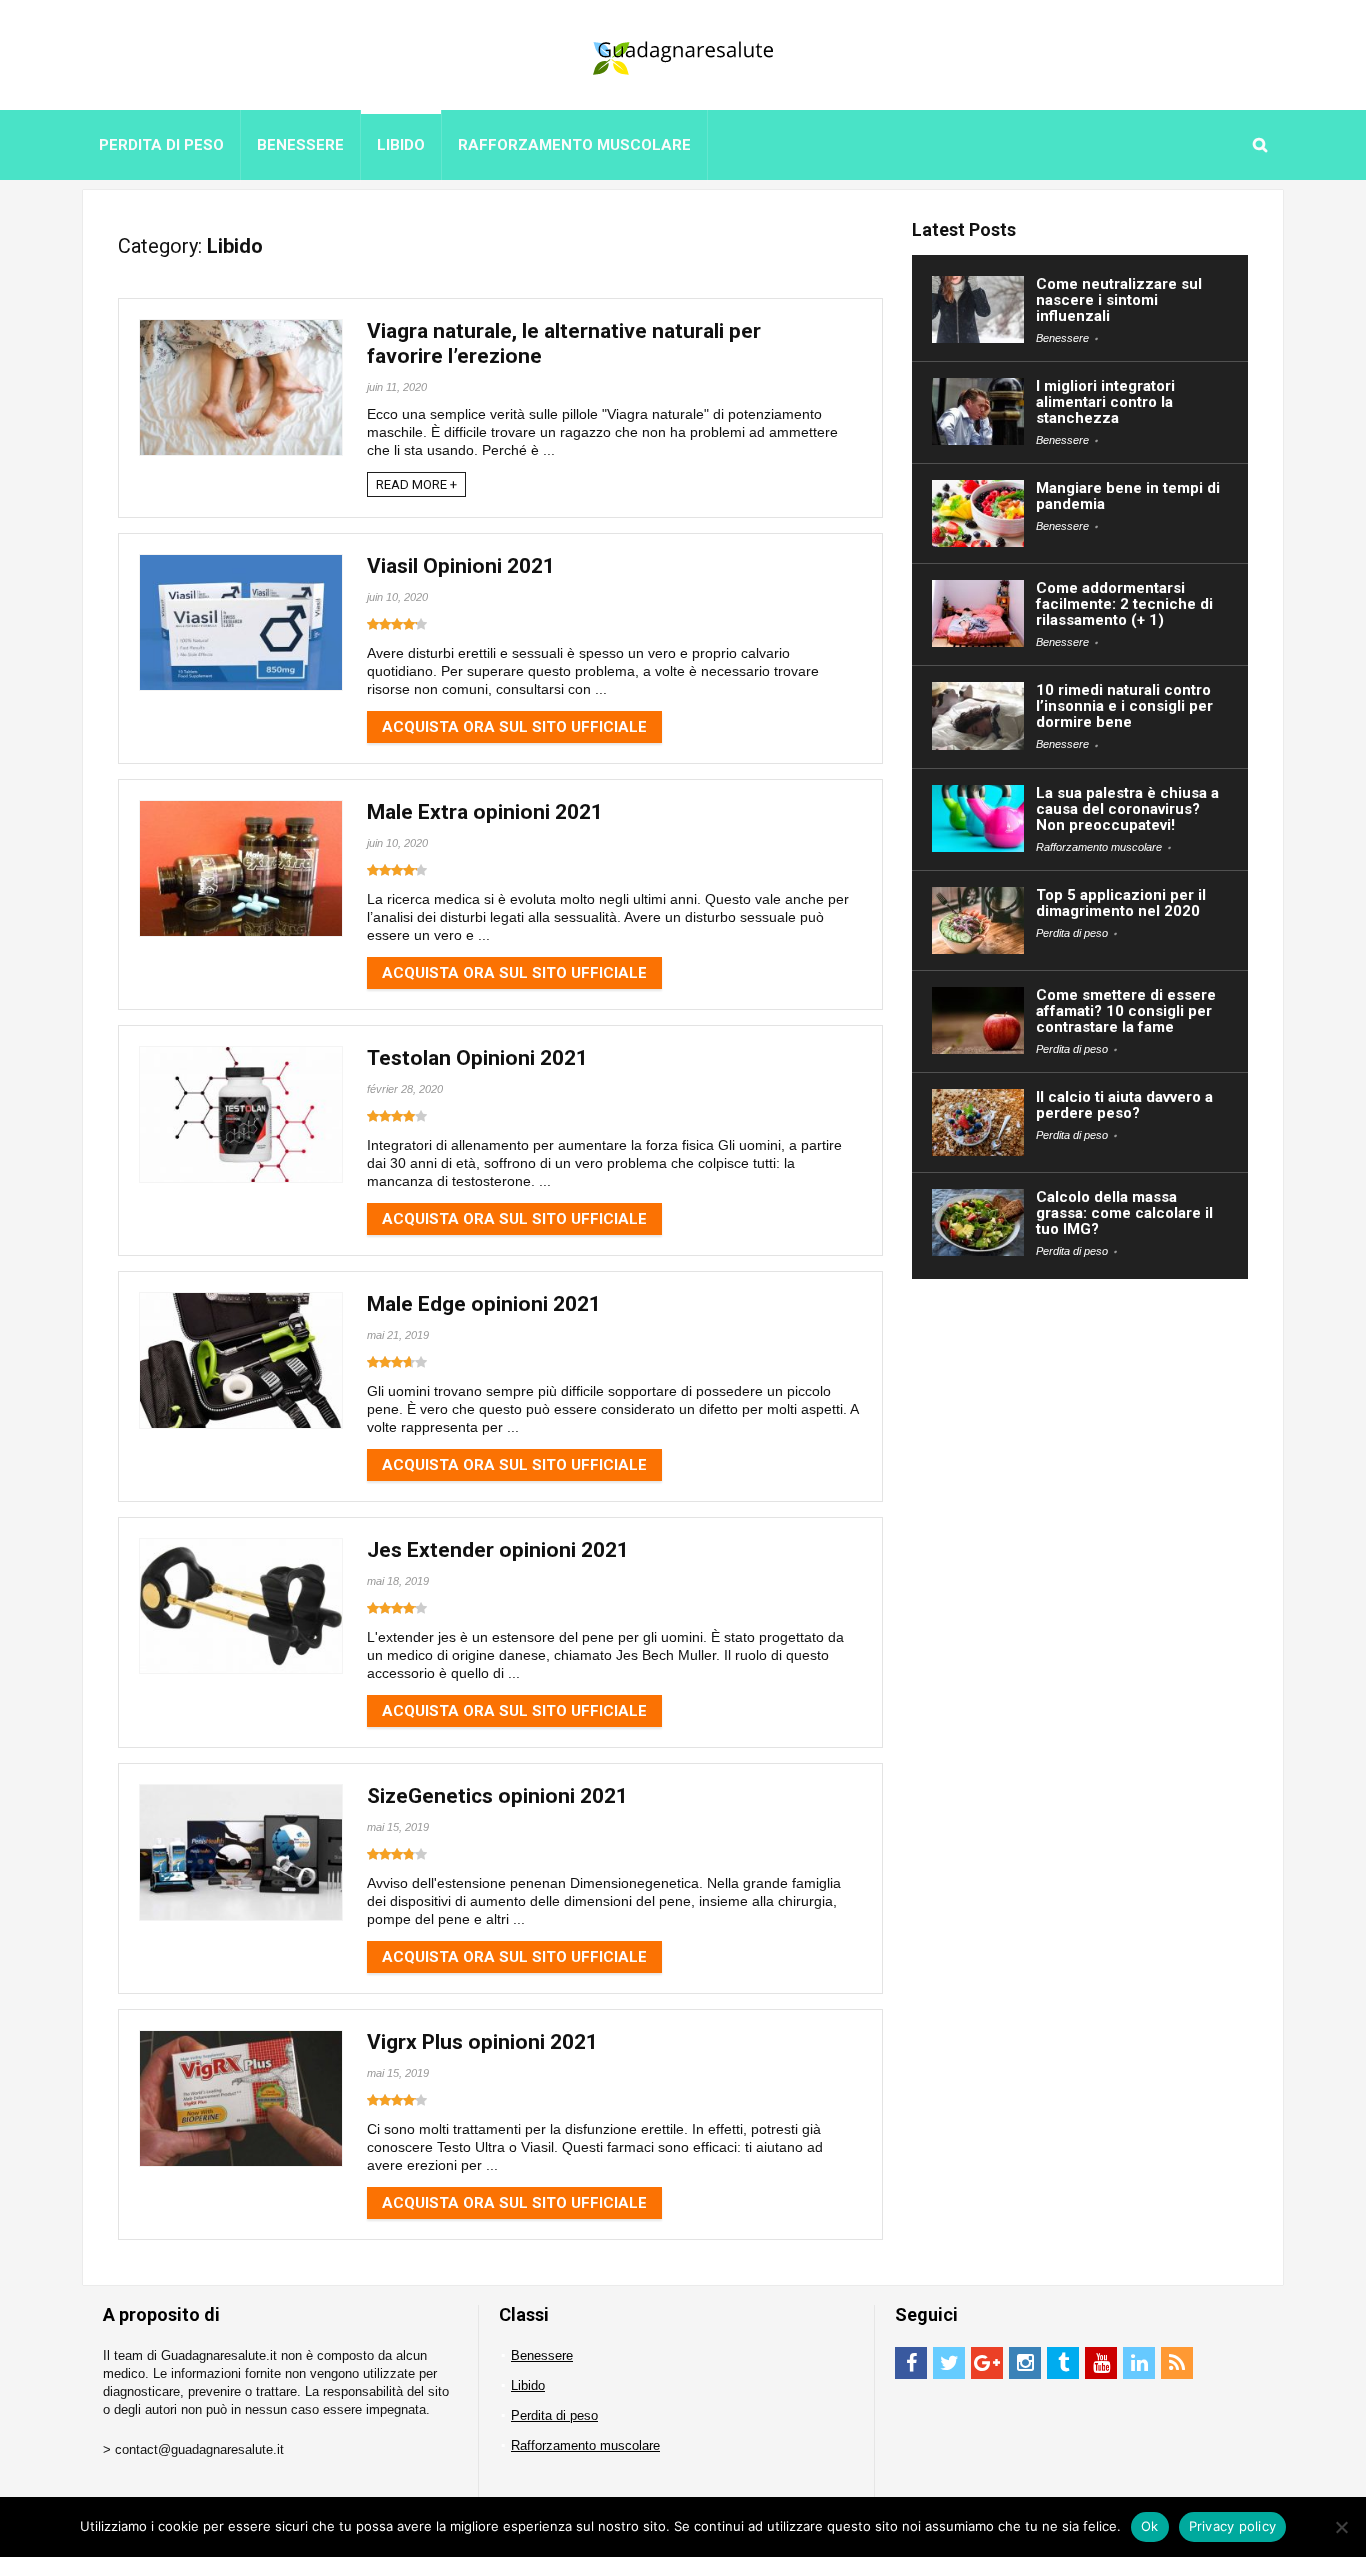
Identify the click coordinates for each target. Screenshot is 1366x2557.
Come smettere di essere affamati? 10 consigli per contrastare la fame (1126, 1011)
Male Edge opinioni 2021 (484, 1304)
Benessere (300, 145)
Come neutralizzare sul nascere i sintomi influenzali (1119, 300)
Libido (401, 145)
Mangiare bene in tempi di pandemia (1128, 496)
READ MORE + (416, 484)
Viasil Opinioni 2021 (461, 566)
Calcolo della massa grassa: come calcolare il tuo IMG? (1124, 1213)
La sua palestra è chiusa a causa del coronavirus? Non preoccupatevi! (1127, 809)
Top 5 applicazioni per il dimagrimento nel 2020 (1121, 903)
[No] (1341, 2527)
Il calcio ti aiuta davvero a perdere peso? (1124, 1105)
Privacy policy (1233, 2526)
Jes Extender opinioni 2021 (498, 1550)
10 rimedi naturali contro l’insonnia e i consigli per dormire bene (1124, 706)
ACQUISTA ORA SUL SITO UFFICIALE (514, 727)
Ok (1150, 2526)
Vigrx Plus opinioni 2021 (482, 2042)
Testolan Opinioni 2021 (477, 1058)
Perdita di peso (161, 145)
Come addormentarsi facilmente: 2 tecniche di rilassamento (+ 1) (1124, 604)
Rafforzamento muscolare (574, 145)
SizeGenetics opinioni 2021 (497, 1796)
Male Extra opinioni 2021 (485, 812)
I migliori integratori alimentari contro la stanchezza (1105, 402)
